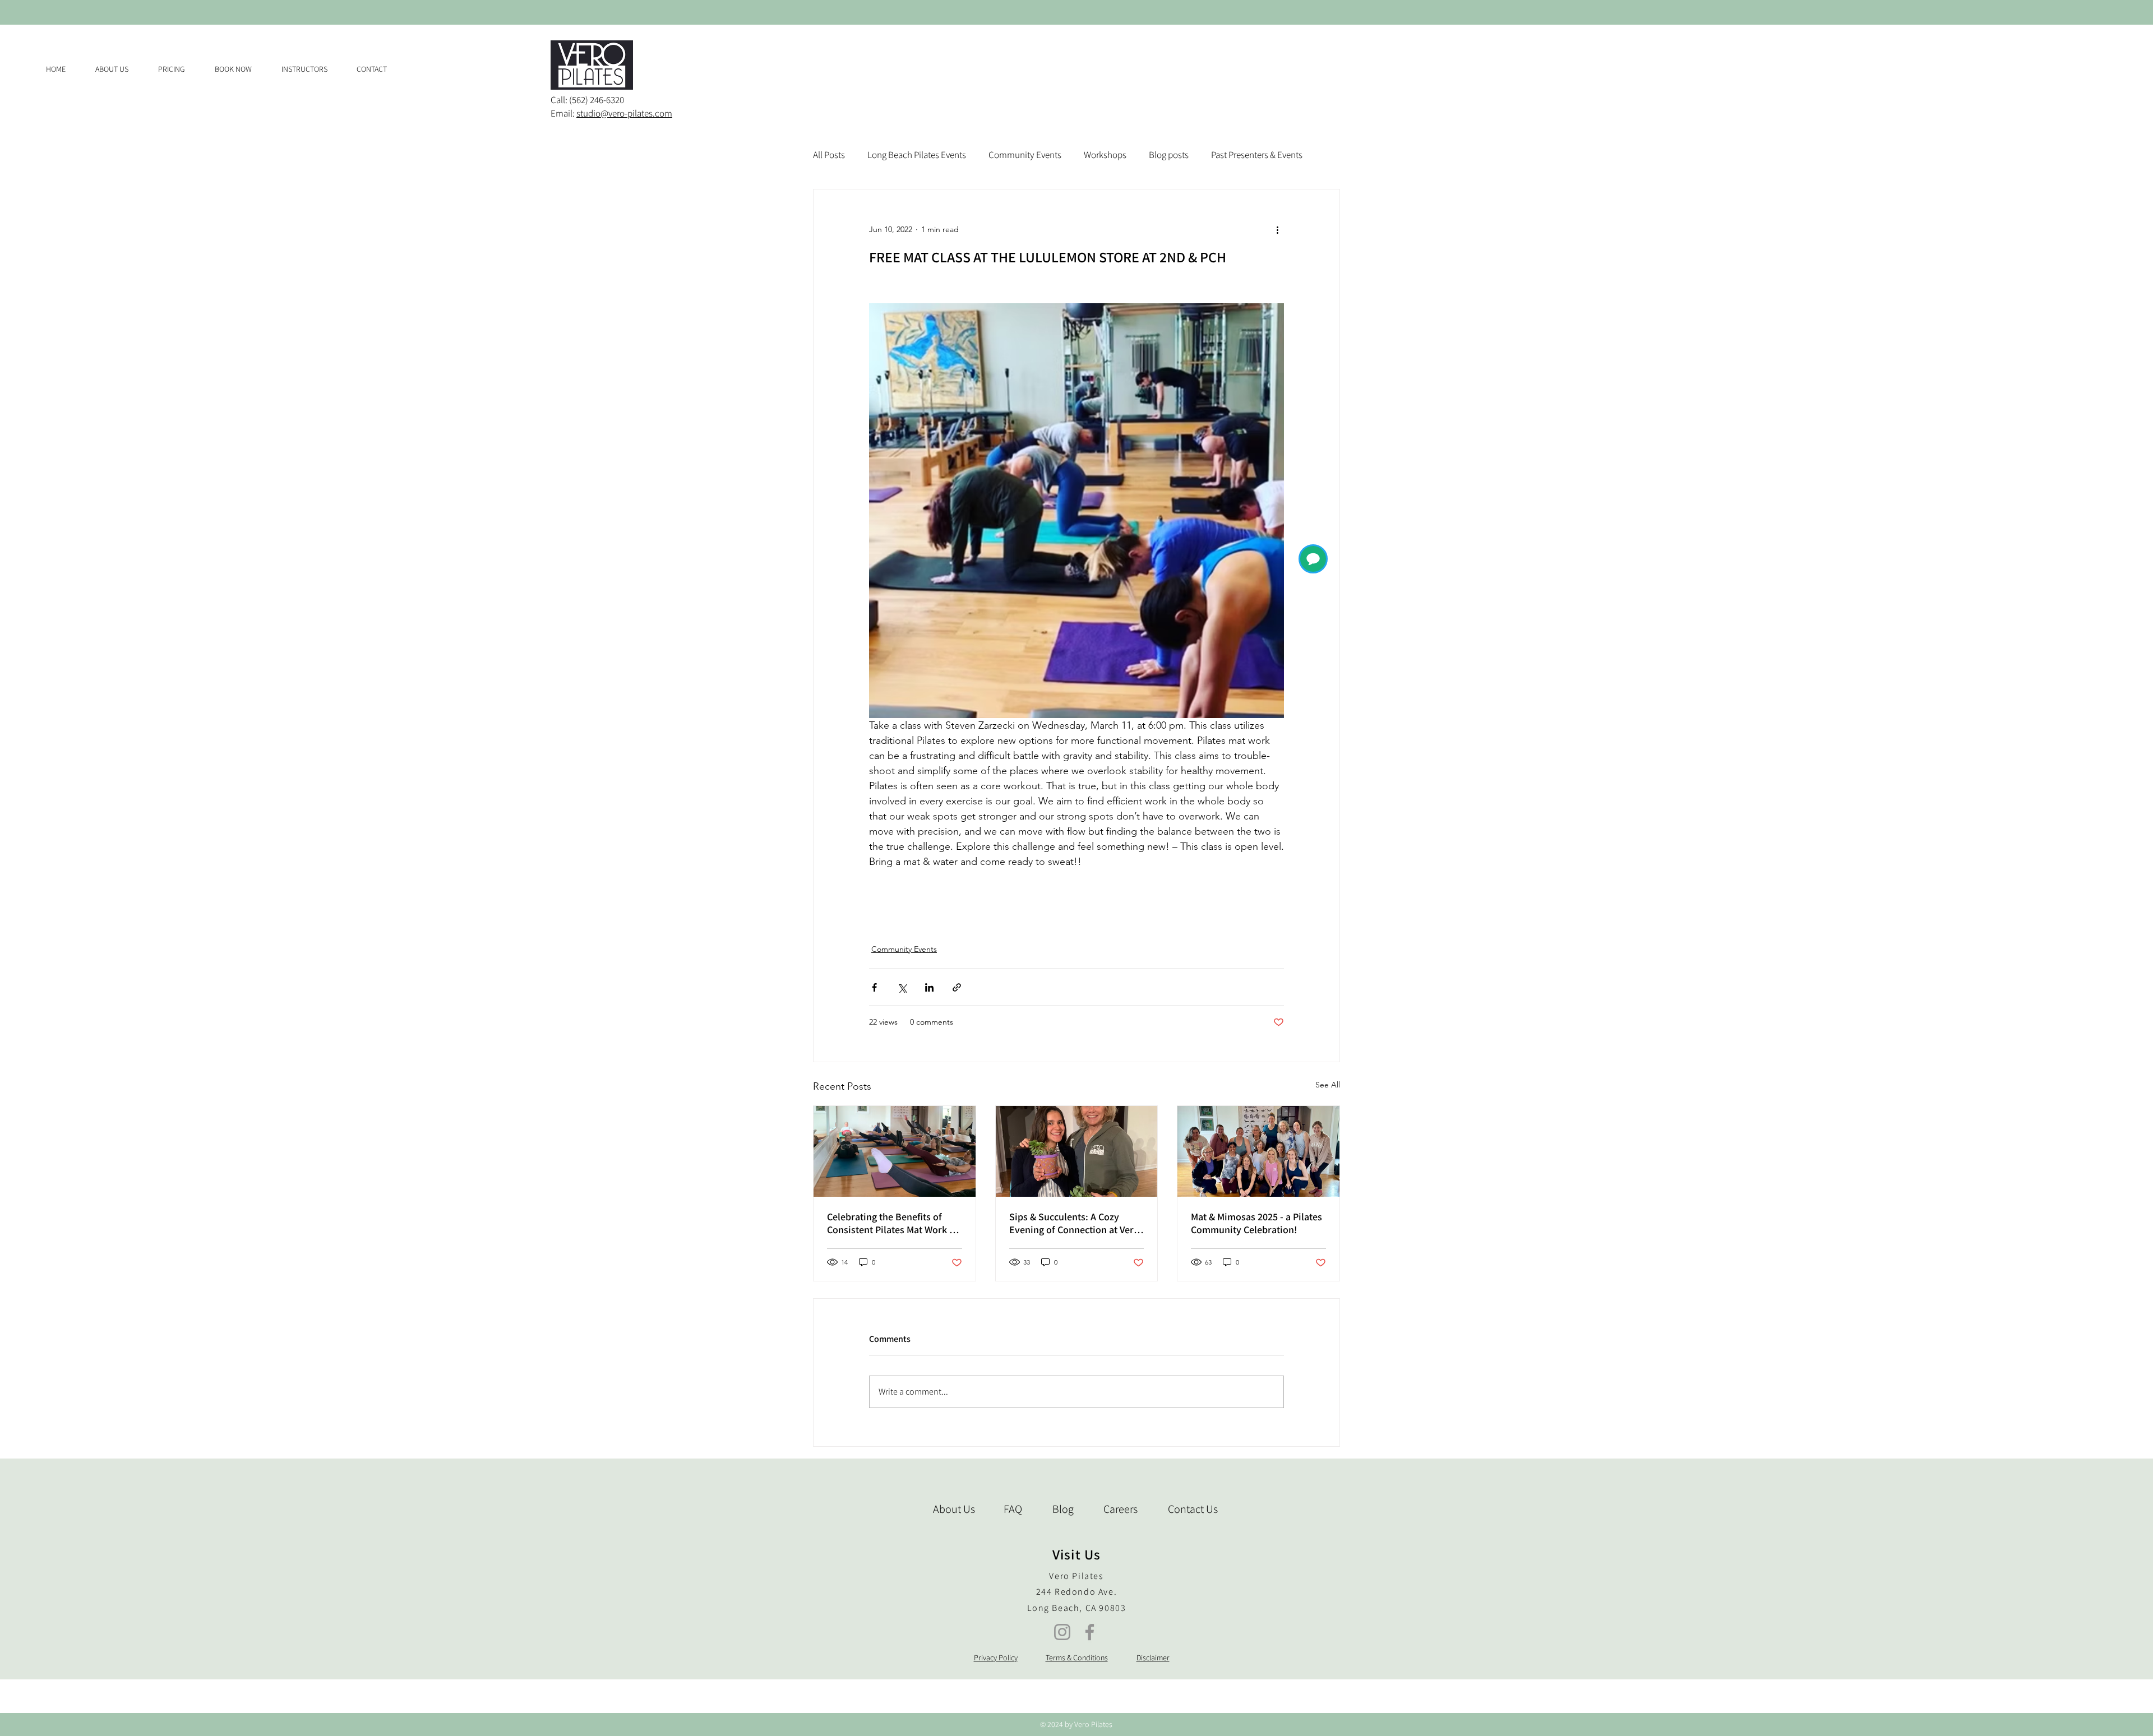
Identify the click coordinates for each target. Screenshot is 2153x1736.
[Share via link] (957, 987)
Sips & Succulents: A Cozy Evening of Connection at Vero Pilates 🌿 (1074, 1223)
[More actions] (1277, 230)
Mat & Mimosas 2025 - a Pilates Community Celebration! (1256, 1223)
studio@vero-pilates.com (624, 113)
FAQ (1013, 1509)
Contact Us (1193, 1509)
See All (1328, 1085)
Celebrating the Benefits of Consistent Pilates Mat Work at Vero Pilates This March (892, 1223)
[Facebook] (1090, 1632)
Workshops (1105, 155)
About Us (954, 1509)
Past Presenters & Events (1257, 155)
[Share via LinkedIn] (929, 987)
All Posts (829, 155)
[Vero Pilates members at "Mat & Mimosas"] (1258, 1151)
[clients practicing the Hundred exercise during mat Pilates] (895, 1151)
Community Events (1025, 155)
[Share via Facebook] (874, 987)
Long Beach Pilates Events (917, 155)
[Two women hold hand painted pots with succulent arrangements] (1077, 1151)
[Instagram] (1062, 1632)
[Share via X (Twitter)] (902, 987)
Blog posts (1169, 155)
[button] (178, 69)
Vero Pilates (1076, 1576)
